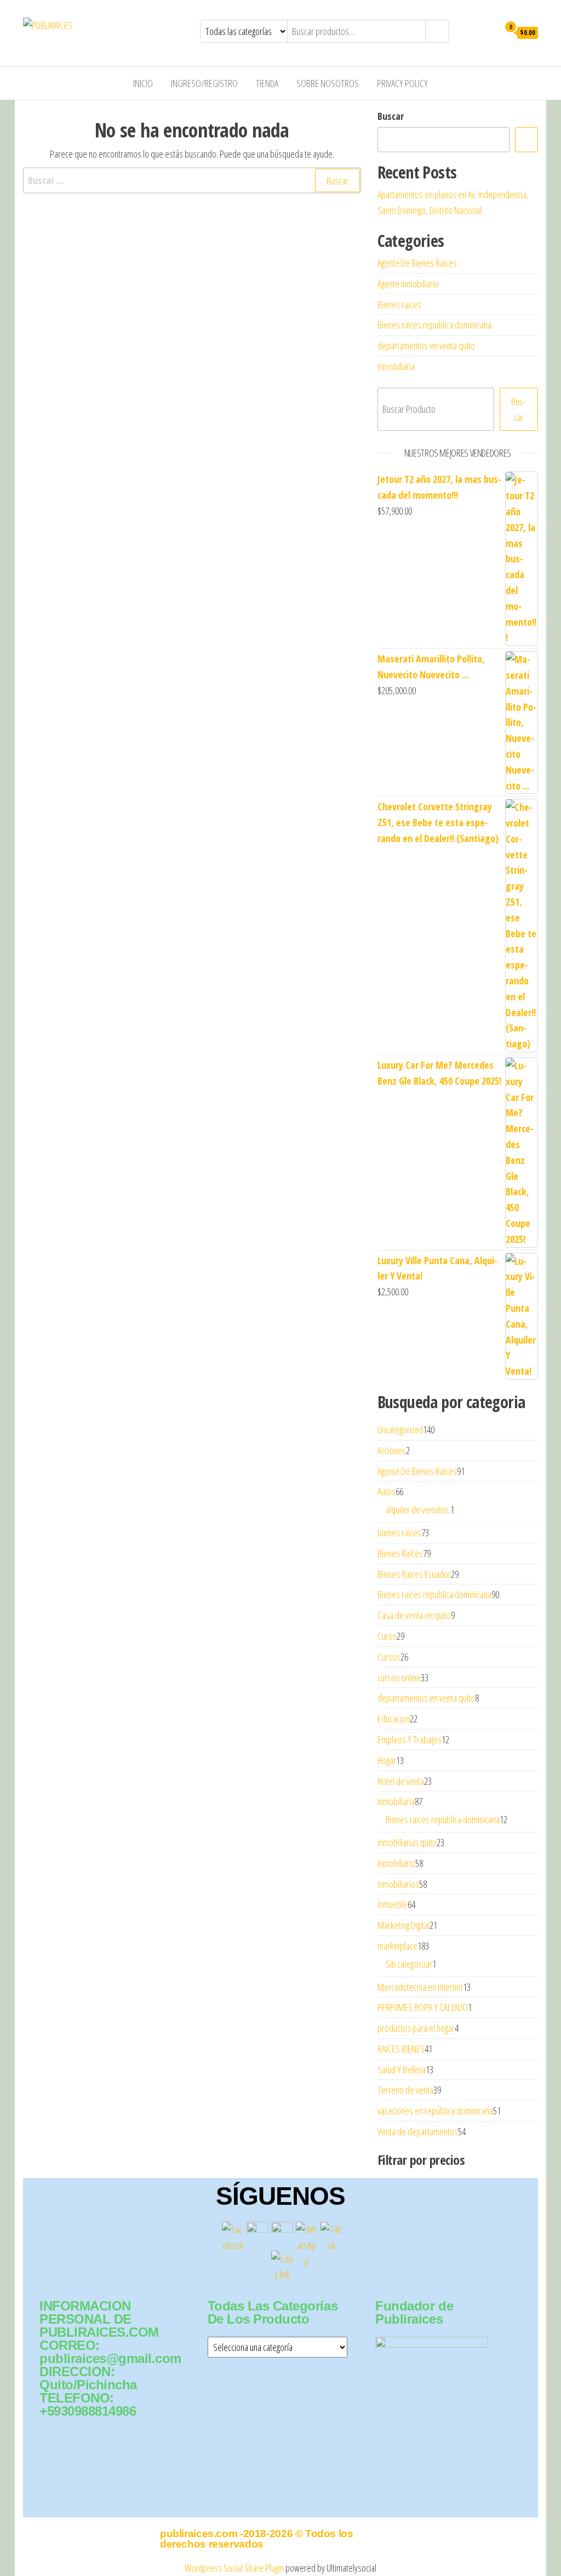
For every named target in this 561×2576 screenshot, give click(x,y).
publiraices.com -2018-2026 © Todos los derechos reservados (257, 2539)
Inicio (143, 83)
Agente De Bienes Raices (417, 263)
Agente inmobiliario (408, 284)
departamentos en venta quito (426, 345)
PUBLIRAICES (114, 25)
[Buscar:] (192, 180)
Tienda (267, 83)
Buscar (391, 116)
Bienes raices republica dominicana (434, 325)
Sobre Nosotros (328, 83)
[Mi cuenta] (488, 32)
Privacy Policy (402, 83)
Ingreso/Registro (204, 83)
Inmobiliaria (396, 366)
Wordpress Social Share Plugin (235, 2568)
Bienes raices (399, 304)
